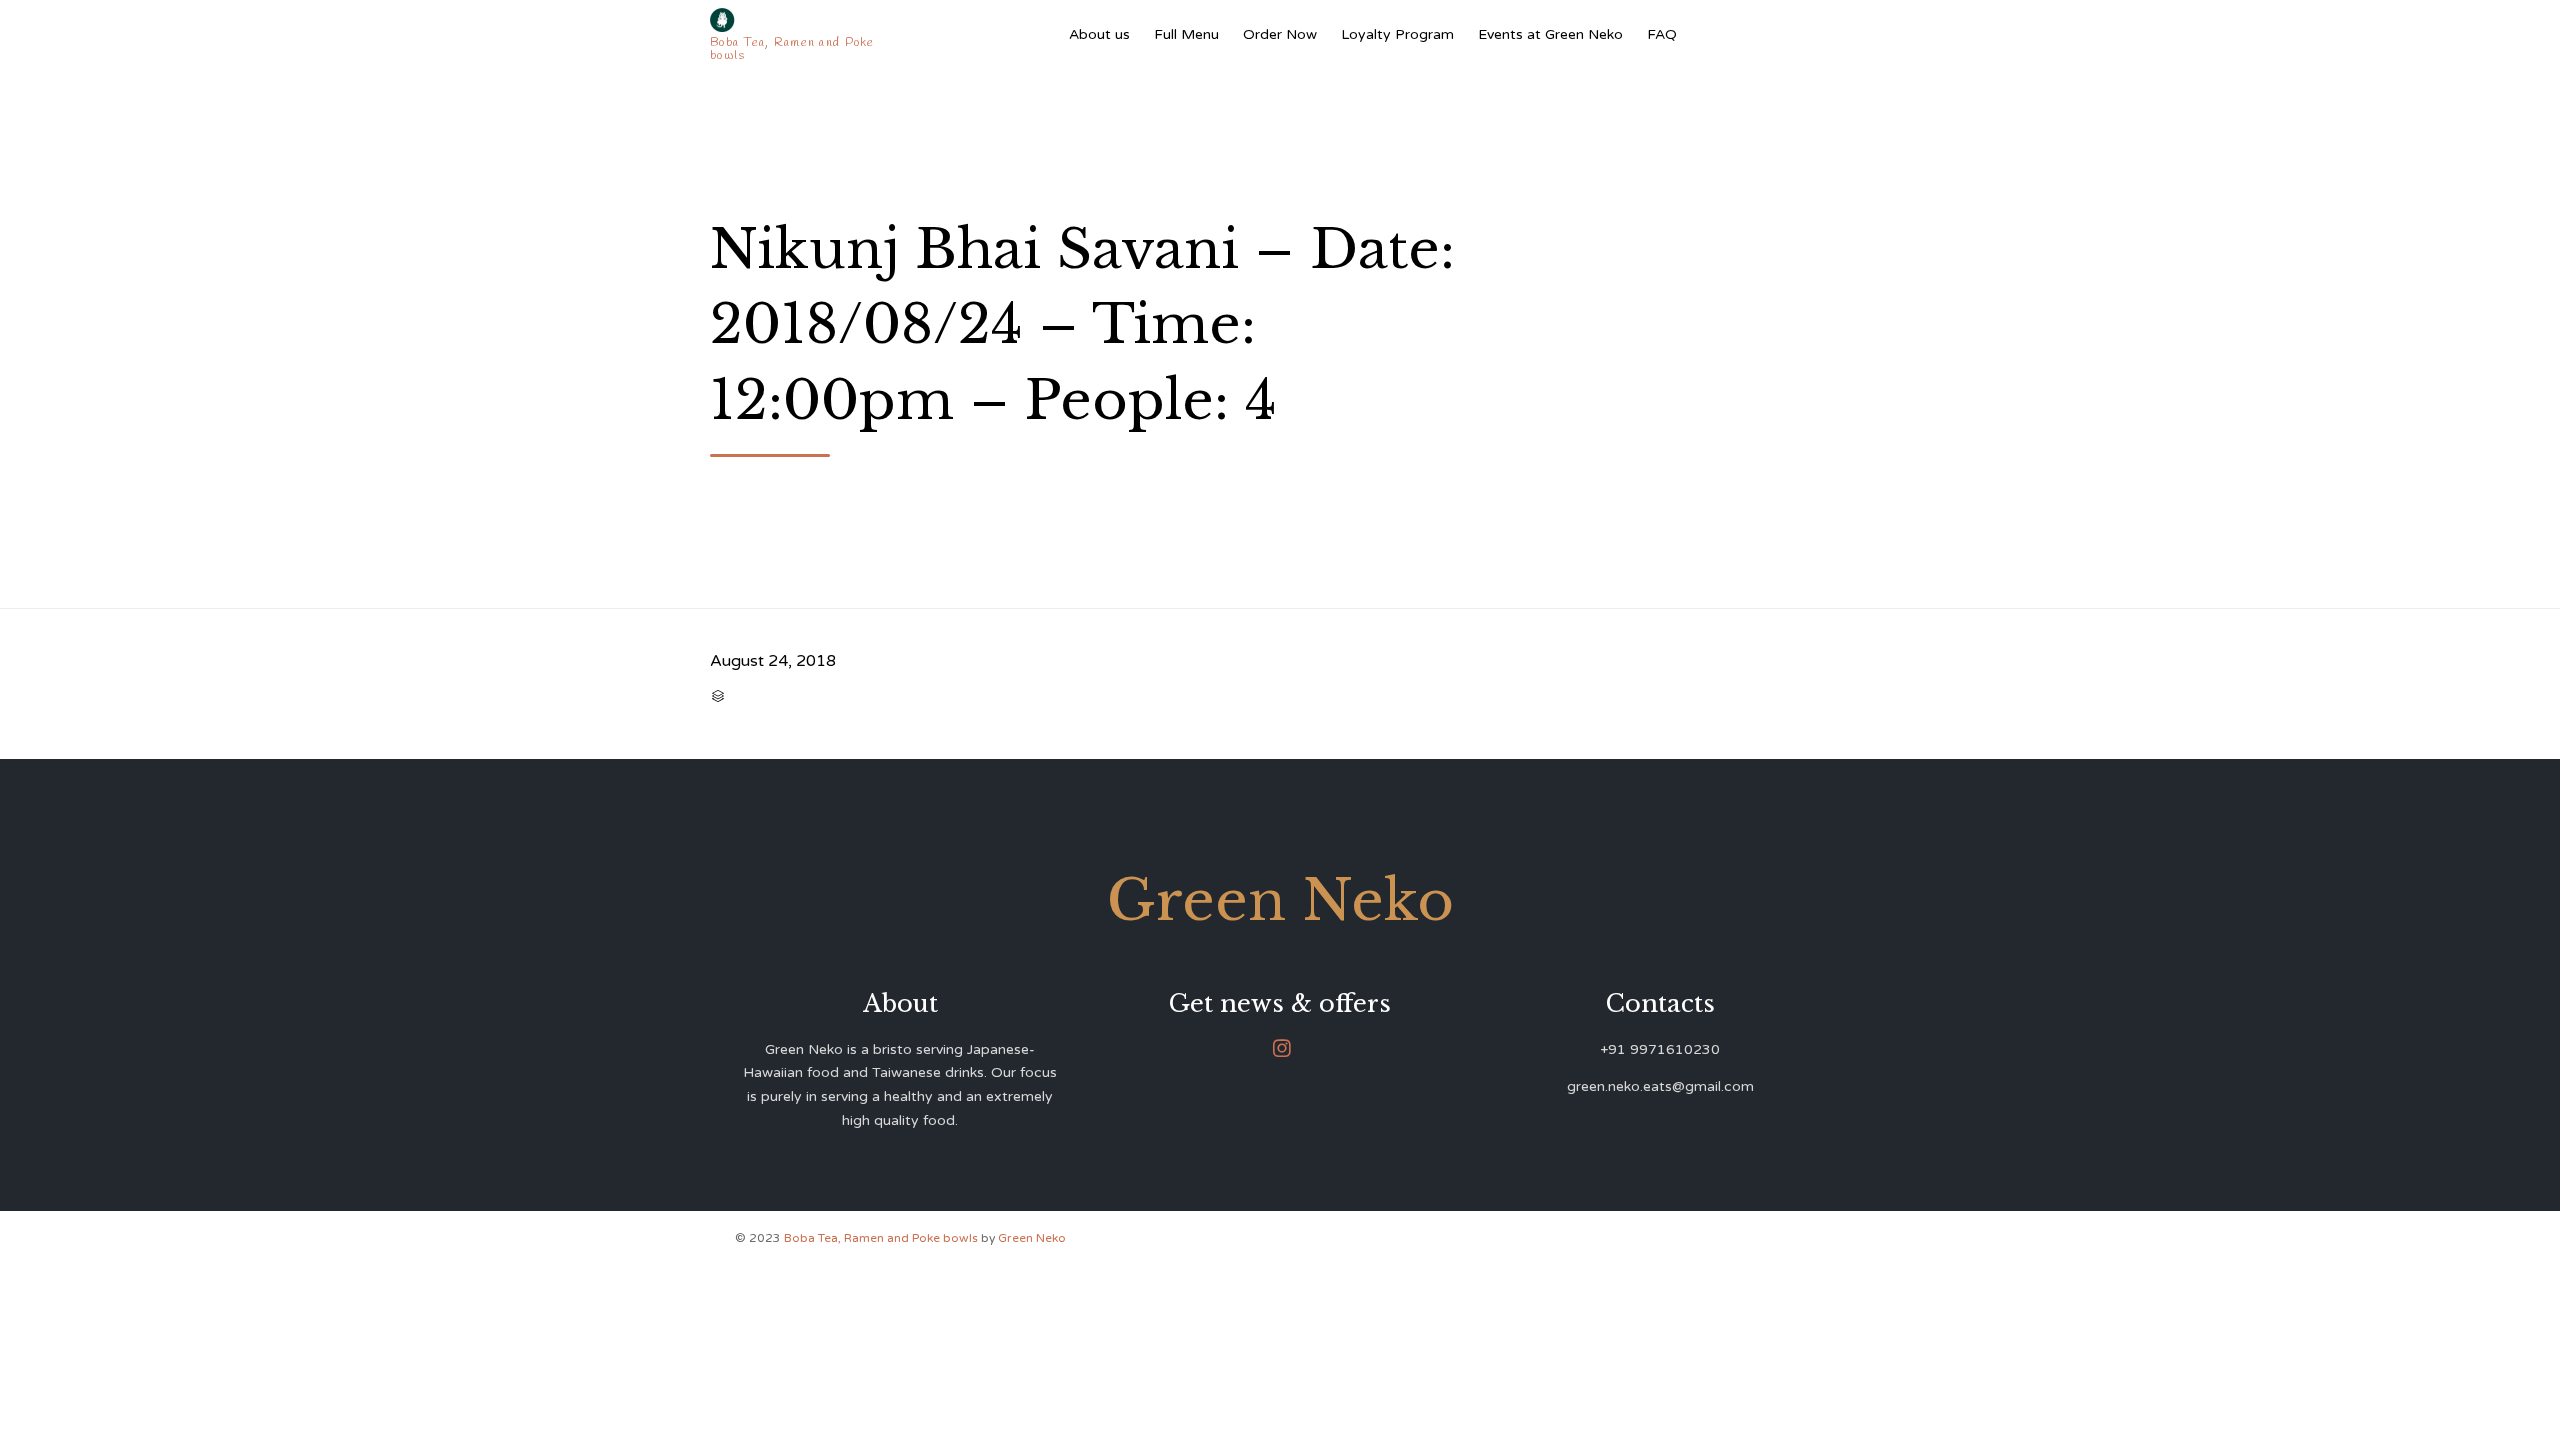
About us (1099, 34)
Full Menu (1186, 34)
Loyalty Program (1397, 34)
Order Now (1280, 34)
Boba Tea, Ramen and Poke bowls (882, 1238)
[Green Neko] (796, 20)
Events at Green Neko (1550, 34)
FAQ (1662, 34)
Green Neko (1032, 1238)
